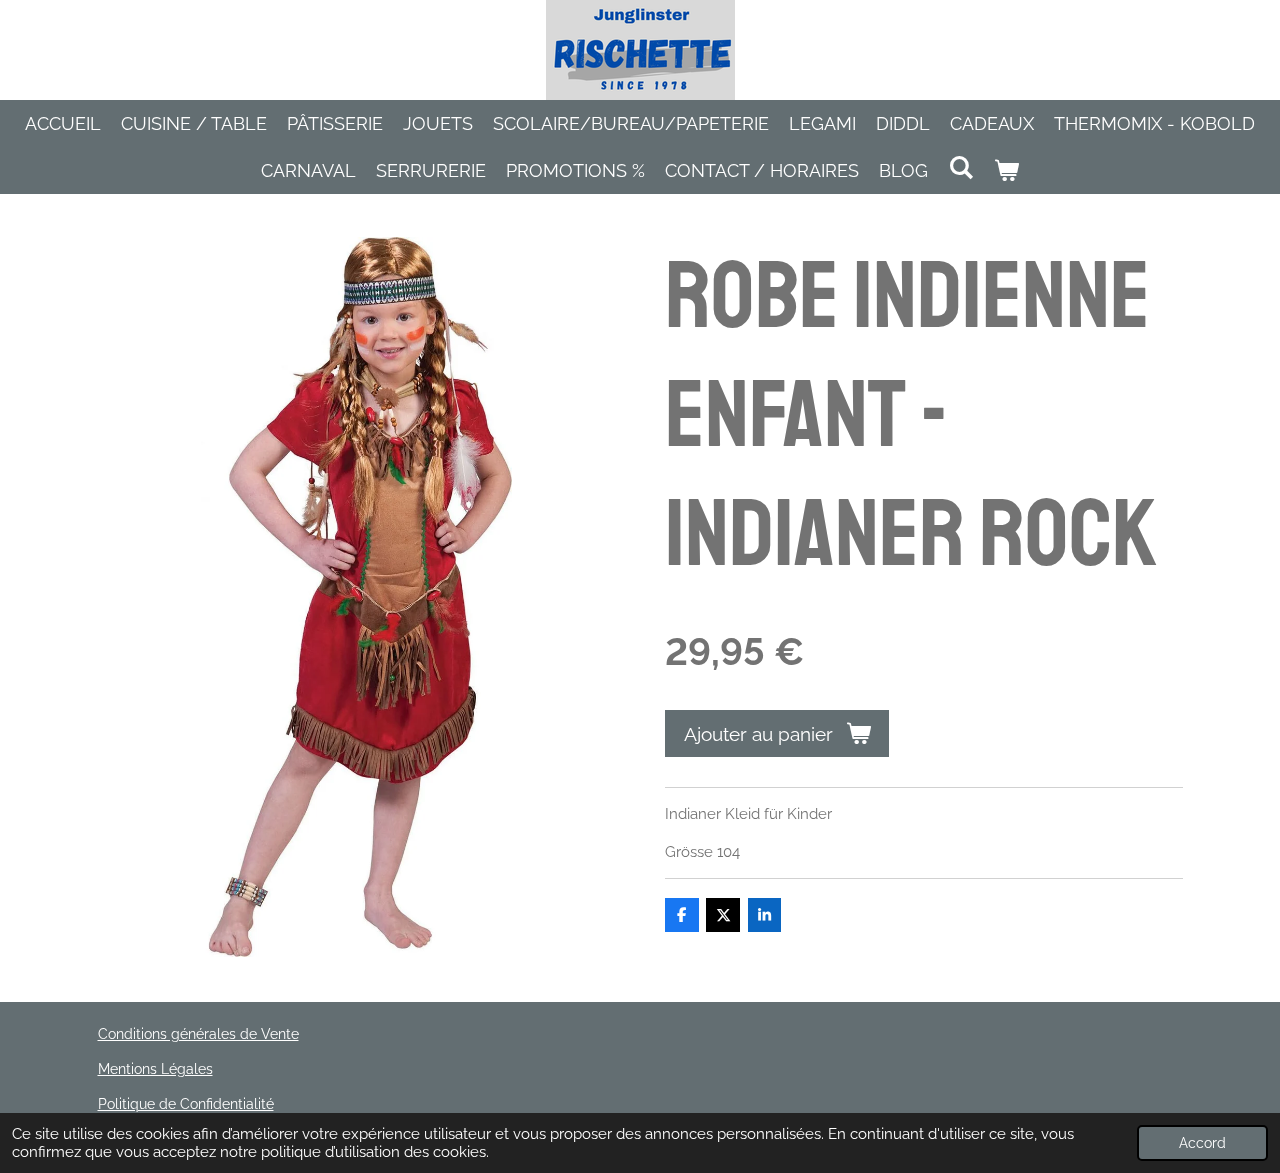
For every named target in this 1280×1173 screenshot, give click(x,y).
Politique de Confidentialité (186, 1104)
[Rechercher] (960, 167)
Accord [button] (1202, 1143)
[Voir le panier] (1006, 170)
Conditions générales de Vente (198, 1034)
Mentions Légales (155, 1069)
